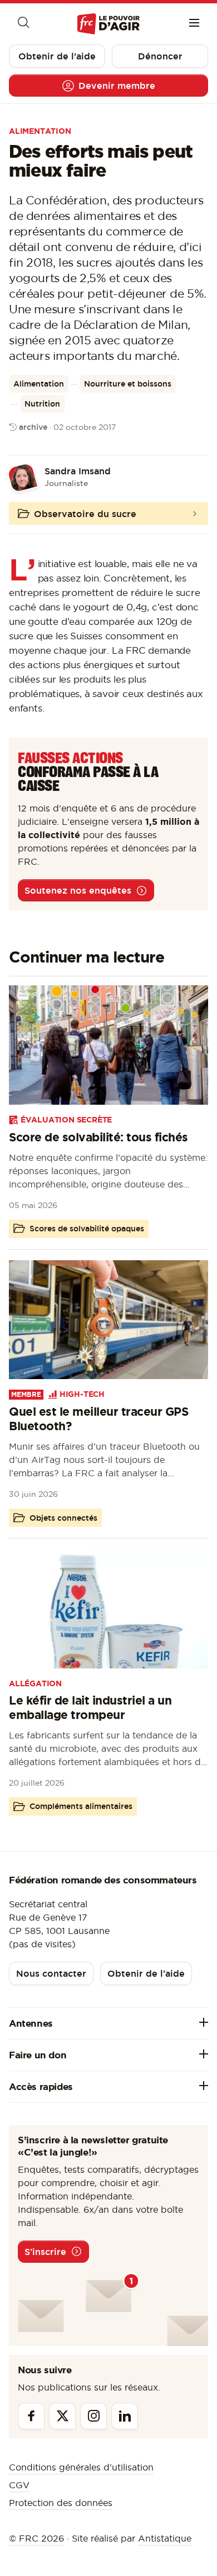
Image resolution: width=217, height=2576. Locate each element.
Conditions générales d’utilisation (81, 2467)
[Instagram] (93, 2416)
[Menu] (194, 24)
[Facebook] (31, 2416)
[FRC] (108, 24)
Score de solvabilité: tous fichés (98, 1137)
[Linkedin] (125, 2416)
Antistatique (165, 2538)
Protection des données (61, 2503)
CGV (19, 2485)
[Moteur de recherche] (23, 24)
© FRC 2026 (36, 2538)
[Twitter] (62, 2416)
